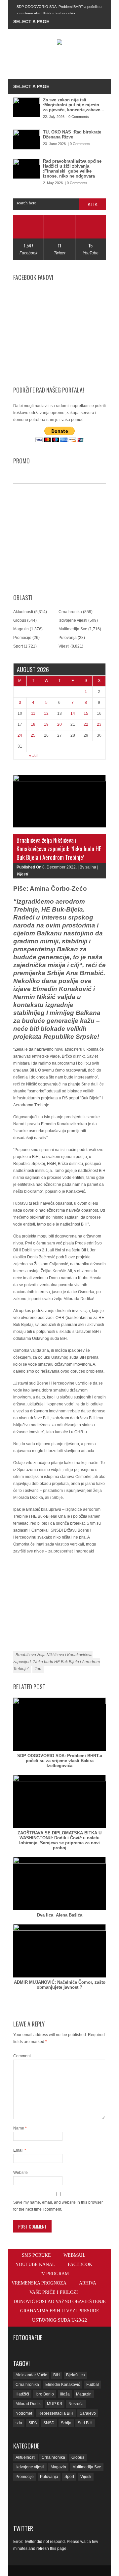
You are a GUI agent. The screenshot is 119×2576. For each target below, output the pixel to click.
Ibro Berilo (45, 2394)
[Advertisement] (66, 63)
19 (46, 724)
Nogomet (24, 2413)
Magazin (21, 629)
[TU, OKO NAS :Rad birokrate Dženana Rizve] (26, 139)
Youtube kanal (35, 2264)
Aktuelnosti (23, 612)
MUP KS (55, 2404)
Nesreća (76, 2404)
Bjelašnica (76, 2375)
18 (33, 724)
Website (20, 2173)
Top (38, 1669)
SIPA (33, 2423)
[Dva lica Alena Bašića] (59, 1884)
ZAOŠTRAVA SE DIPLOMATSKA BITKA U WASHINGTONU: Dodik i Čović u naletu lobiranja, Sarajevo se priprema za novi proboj (59, 1840)
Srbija (66, 2423)
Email (20, 2150)
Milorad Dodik (28, 2404)
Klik (93, 204)
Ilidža (65, 2394)
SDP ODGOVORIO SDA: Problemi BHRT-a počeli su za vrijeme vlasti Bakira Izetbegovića (60, 1761)
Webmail (75, 2255)
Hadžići (22, 2394)
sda (19, 2423)
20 (59, 724)
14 (73, 713)
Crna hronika (70, 612)
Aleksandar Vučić (31, 2375)
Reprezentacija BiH (56, 2413)
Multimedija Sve (73, 629)
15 (86, 713)
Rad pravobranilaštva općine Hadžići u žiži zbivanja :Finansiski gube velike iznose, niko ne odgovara (72, 169)
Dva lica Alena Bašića (60, 1915)
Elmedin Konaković (63, 2385)
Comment (22, 2056)
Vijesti (64, 646)
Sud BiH (85, 2423)
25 (33, 735)
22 (86, 724)
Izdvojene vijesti (73, 620)
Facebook (80, 2264)
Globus (20, 620)
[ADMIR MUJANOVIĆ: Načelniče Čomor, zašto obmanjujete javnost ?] (59, 1951)
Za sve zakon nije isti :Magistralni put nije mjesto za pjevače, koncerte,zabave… (74, 105)
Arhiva (88, 2283)
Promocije (22, 638)
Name (20, 2128)
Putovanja (68, 638)
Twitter (23, 2528)
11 (33, 713)
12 (46, 713)
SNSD (49, 2423)
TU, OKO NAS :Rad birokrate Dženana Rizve (72, 134)
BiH (57, 2375)
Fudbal (93, 2385)
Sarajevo (88, 2413)
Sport (18, 646)
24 (20, 735)
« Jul (33, 756)
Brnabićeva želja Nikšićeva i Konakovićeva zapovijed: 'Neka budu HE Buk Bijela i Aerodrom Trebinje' (57, 1662)
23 (99, 724)
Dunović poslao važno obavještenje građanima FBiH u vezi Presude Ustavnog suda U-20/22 (60, 2311)
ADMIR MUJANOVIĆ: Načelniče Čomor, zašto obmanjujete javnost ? (60, 1985)
